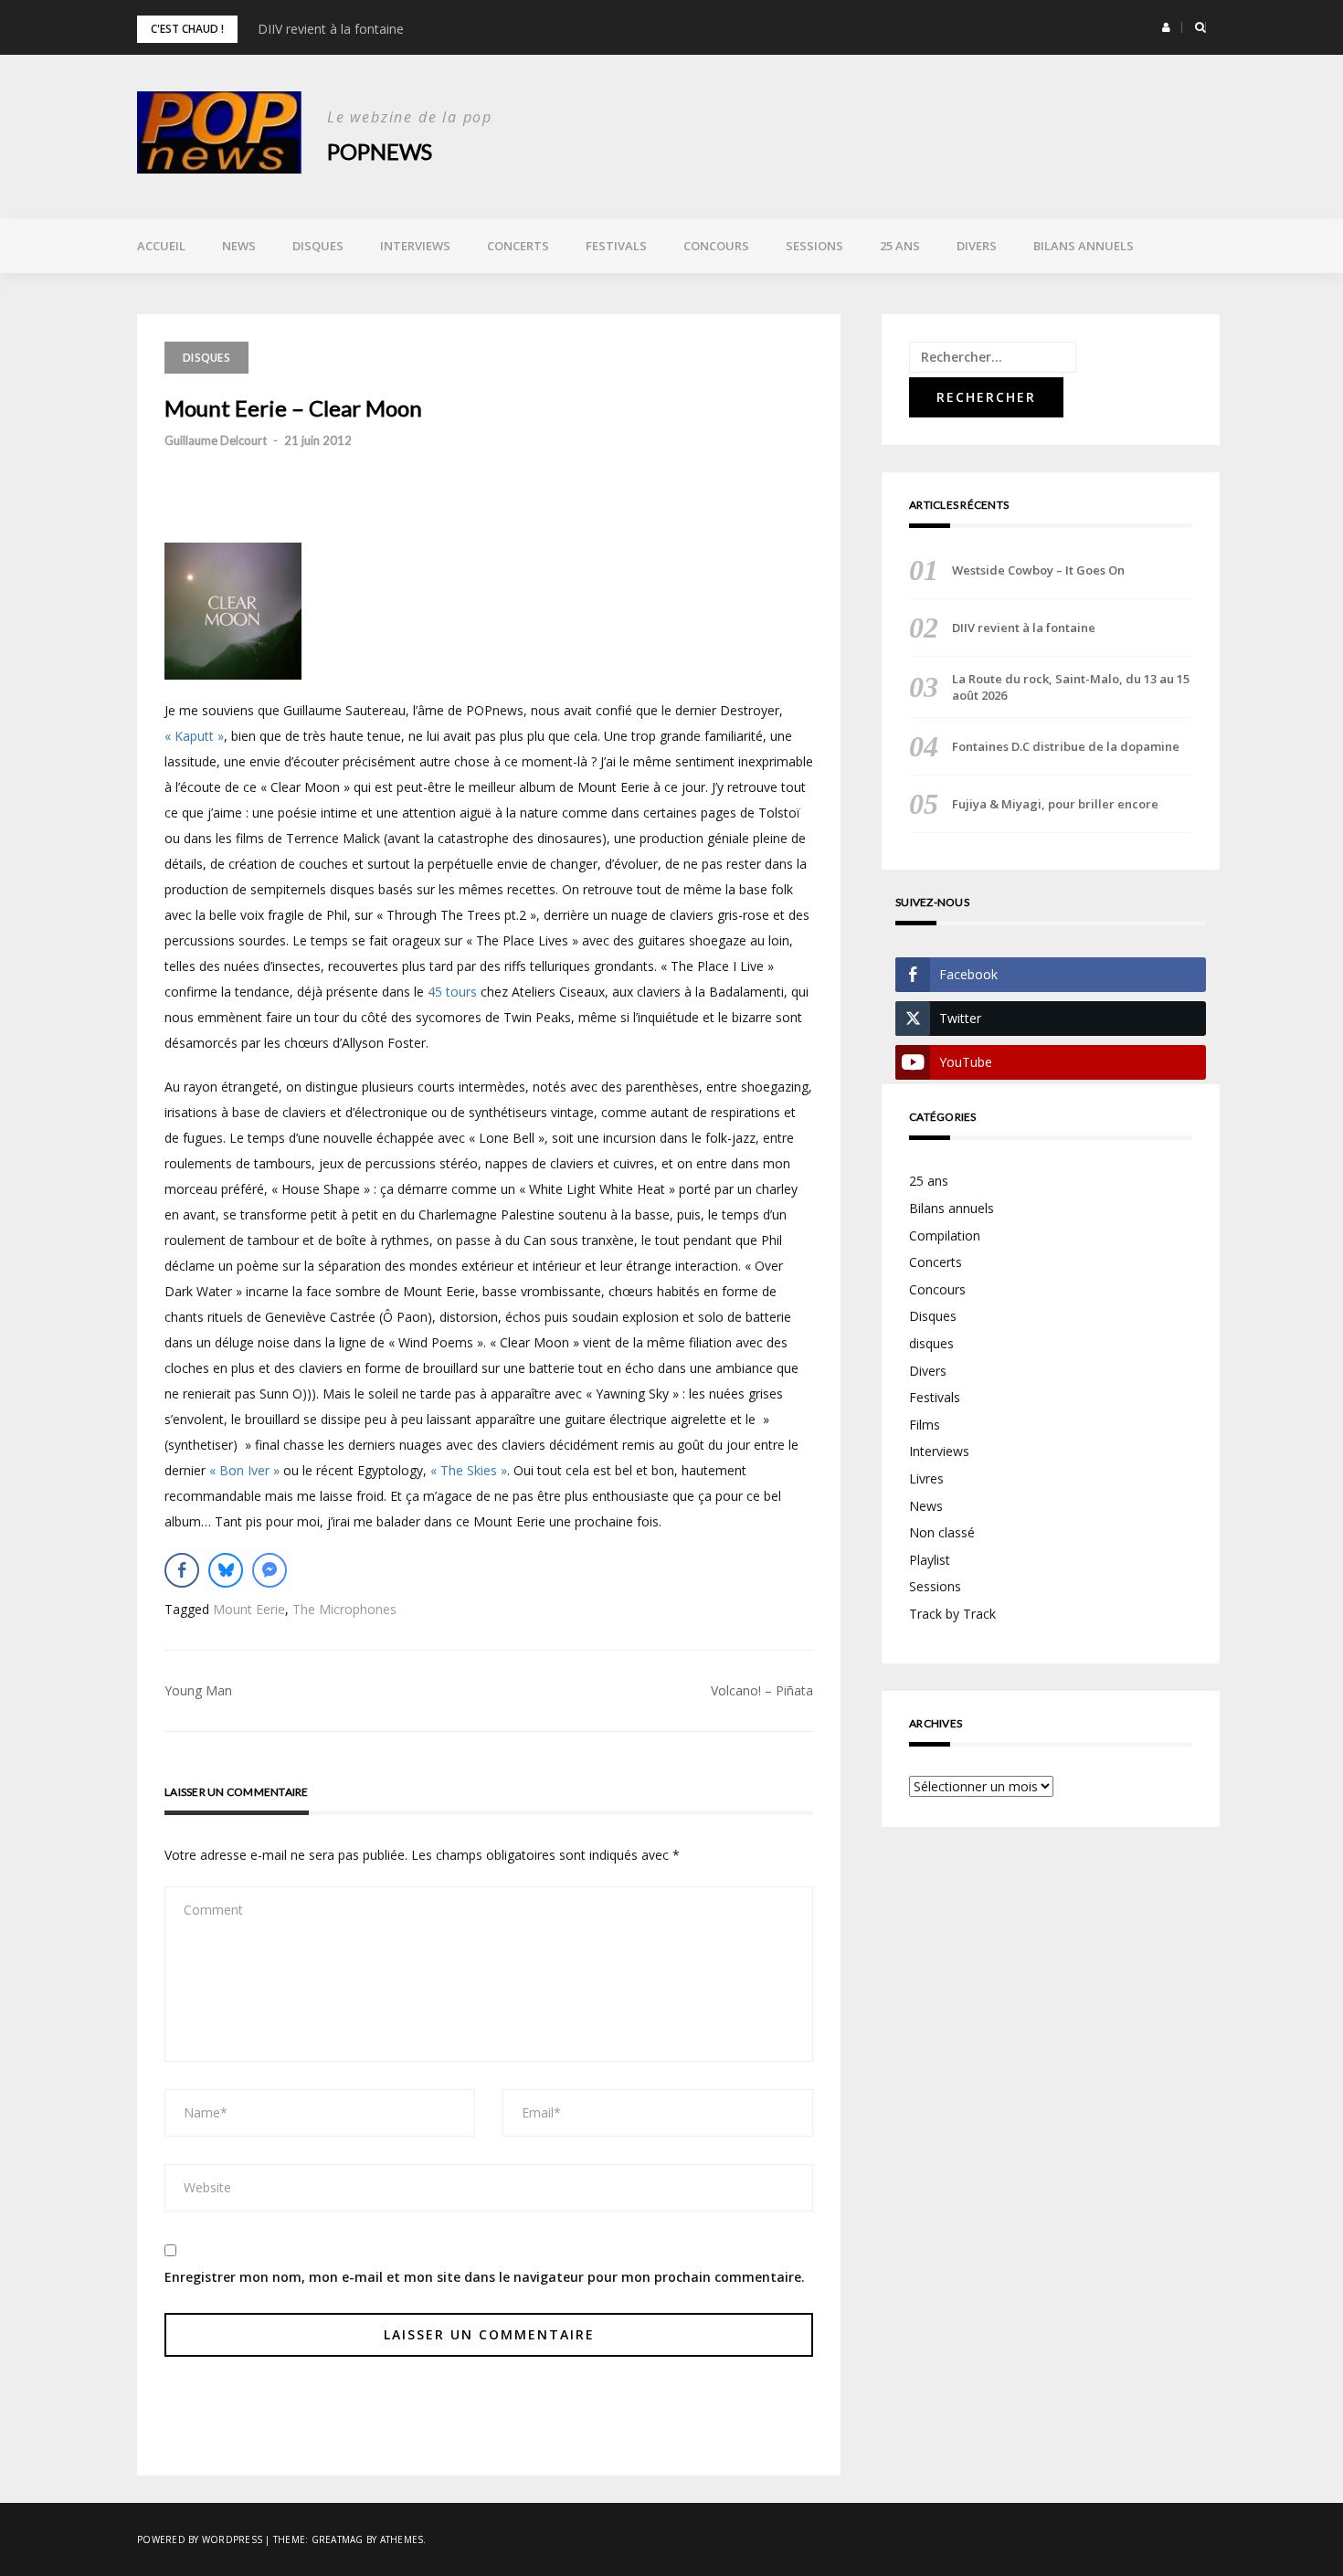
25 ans (900, 246)
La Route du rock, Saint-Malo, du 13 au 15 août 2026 (1071, 687)
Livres (926, 1478)
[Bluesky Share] (226, 1570)
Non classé (942, 1532)
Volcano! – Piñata (762, 1690)
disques (931, 1343)
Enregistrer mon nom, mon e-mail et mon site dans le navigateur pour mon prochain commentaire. (485, 2277)
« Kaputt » (194, 736)
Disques (318, 246)
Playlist (930, 1560)
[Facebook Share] (182, 1570)
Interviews (415, 246)
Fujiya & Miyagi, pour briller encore (1055, 804)
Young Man (198, 1690)
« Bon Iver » (244, 1470)
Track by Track (952, 1614)
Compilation (945, 1235)
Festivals (616, 246)
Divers (977, 246)
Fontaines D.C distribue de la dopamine (1066, 746)
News (239, 246)
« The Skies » (469, 1470)
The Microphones (344, 1609)
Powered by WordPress (200, 2539)
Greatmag (338, 2539)
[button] (1166, 27)
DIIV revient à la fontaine (331, 29)
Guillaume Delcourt (216, 440)
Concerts (518, 246)
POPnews (380, 151)
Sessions (814, 246)
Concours (716, 246)
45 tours (452, 992)
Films (925, 1425)
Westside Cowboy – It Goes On (1038, 570)
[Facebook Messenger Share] (270, 1570)
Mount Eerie (249, 1609)
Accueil (161, 246)
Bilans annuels (1084, 246)
